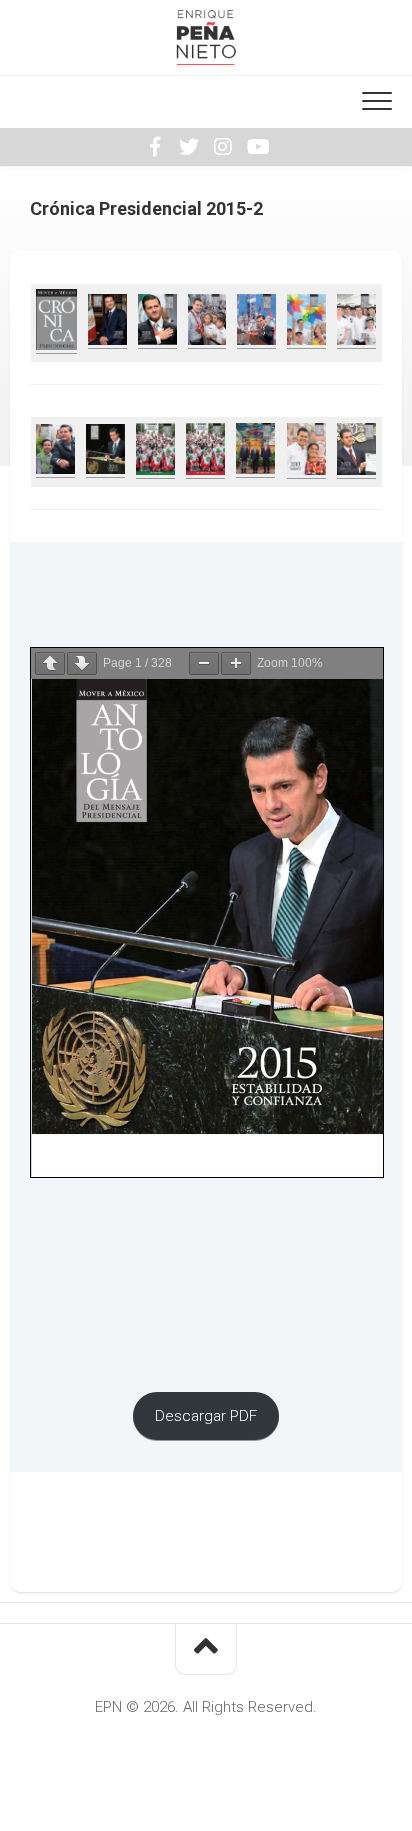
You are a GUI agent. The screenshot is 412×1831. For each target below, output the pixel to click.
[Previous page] (50, 663)
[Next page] (82, 663)
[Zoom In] (236, 663)
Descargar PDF (206, 1416)
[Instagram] (223, 147)
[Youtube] (257, 147)
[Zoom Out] (204, 663)
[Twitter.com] (189, 147)
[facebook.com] (155, 147)
